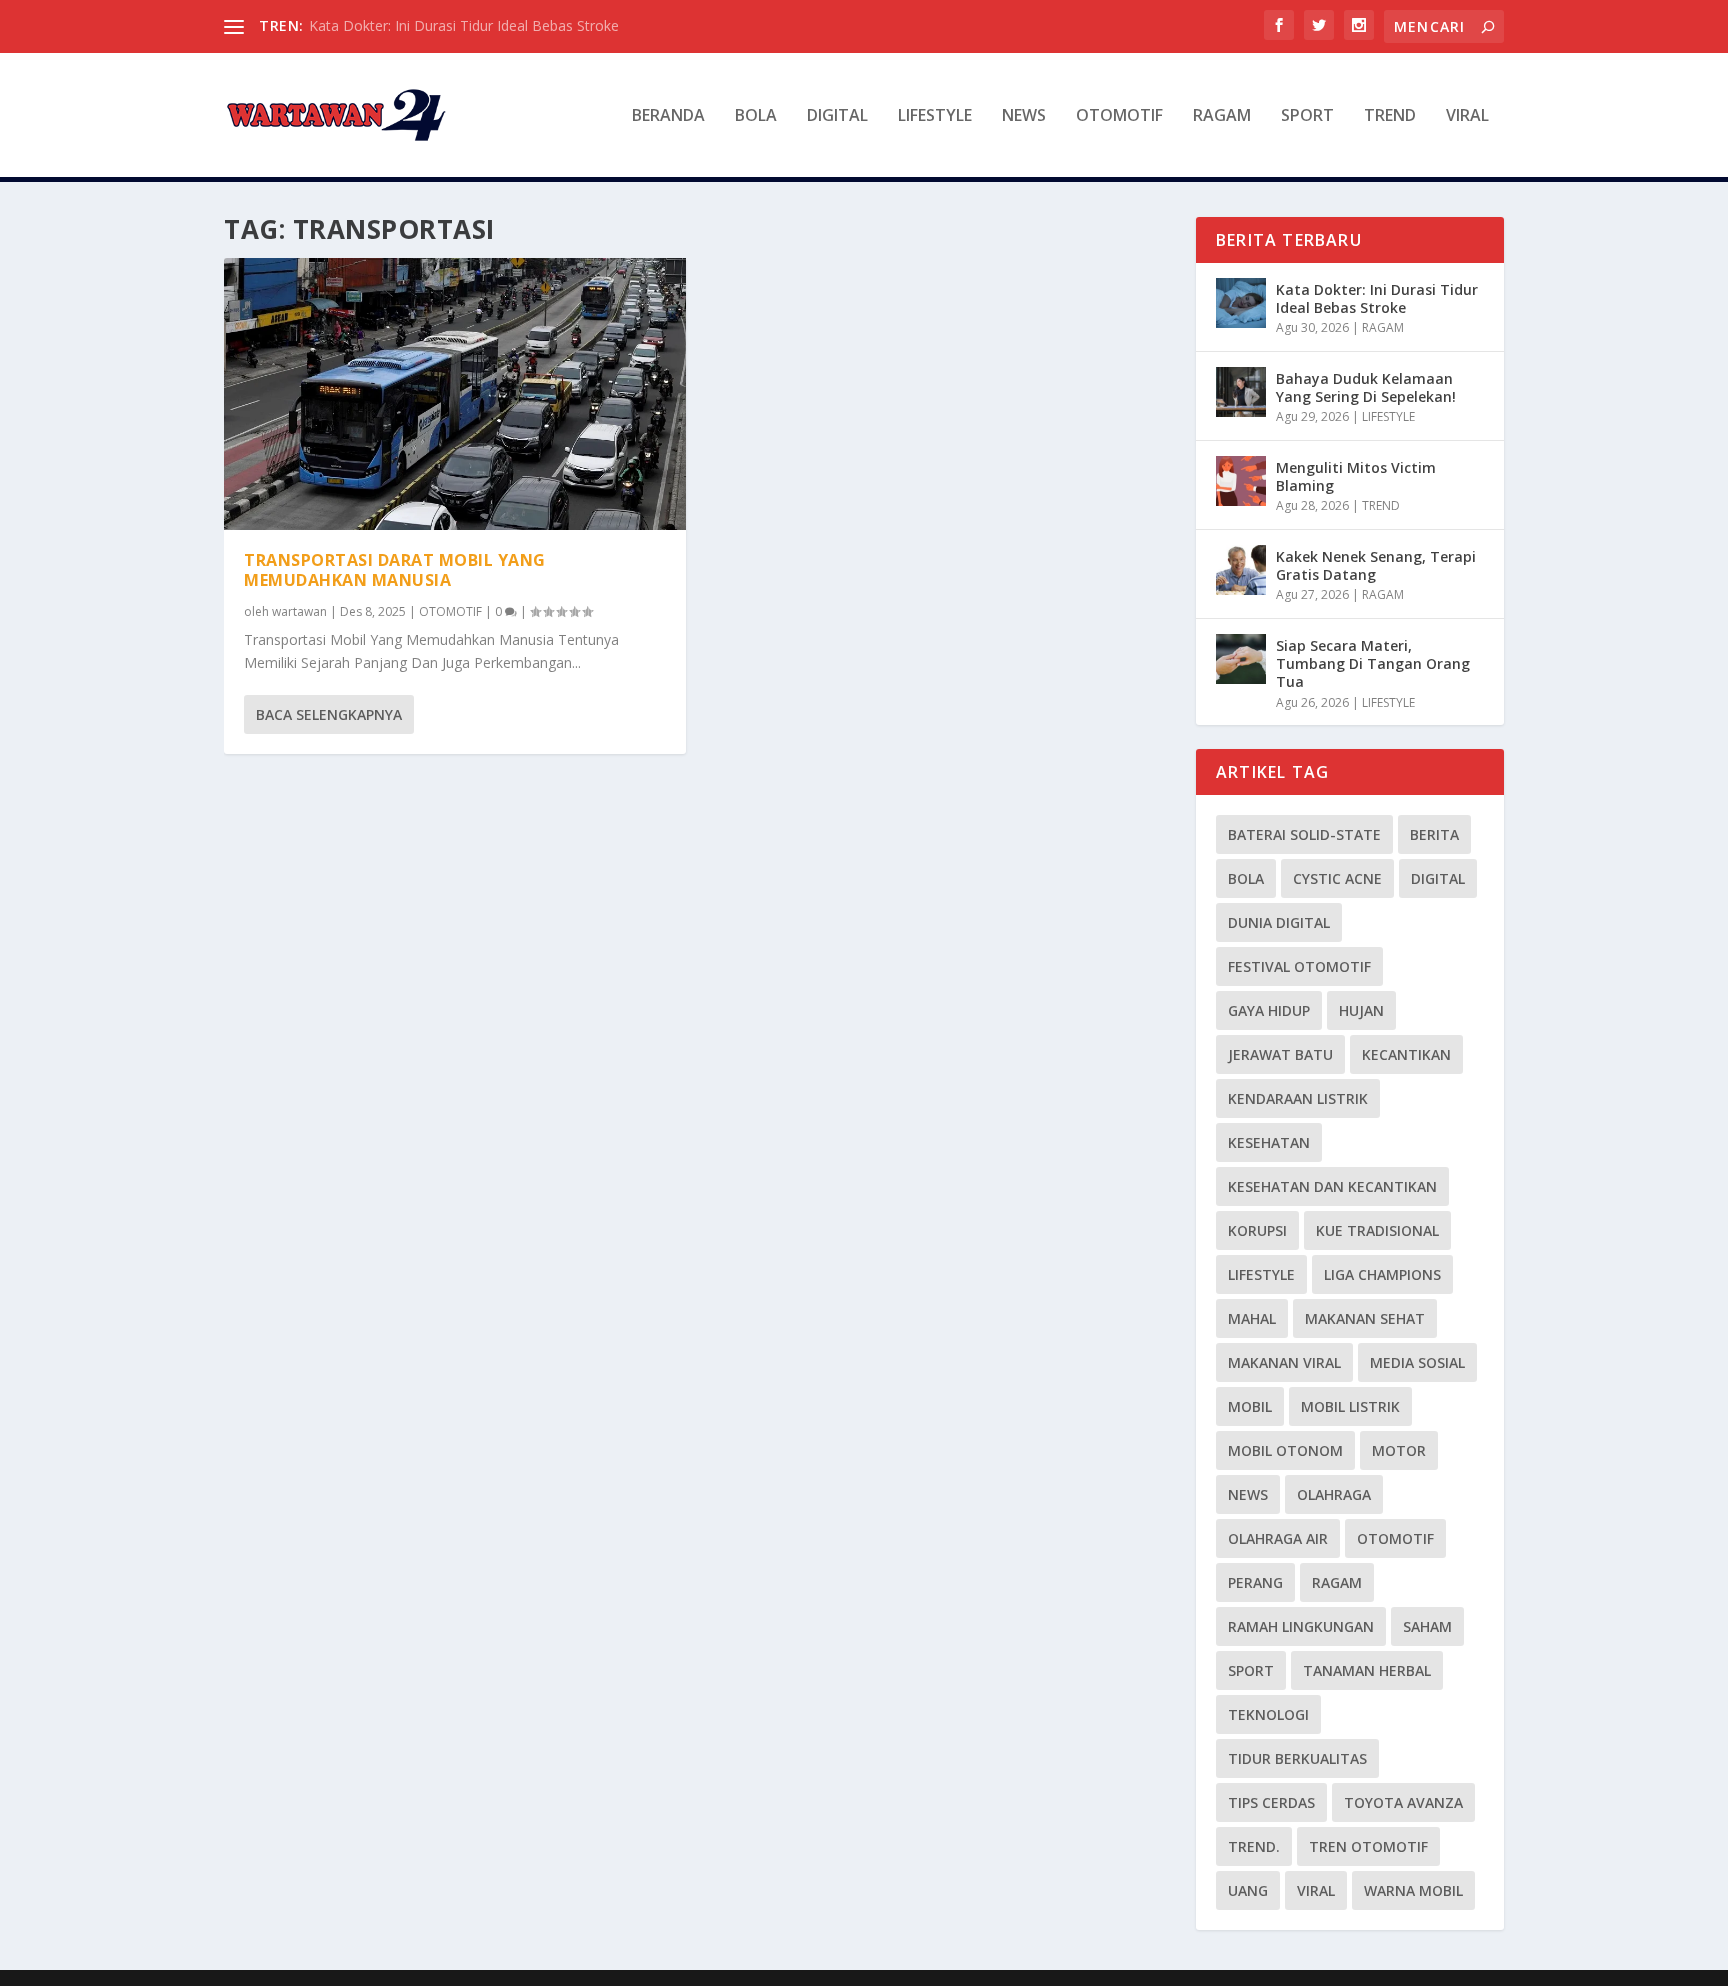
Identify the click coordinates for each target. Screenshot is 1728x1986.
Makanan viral (1284, 1362)
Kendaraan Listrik (1298, 1098)
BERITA (1434, 834)
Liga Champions (1382, 1274)
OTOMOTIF (1119, 116)
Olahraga (1334, 1494)
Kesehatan (1269, 1142)
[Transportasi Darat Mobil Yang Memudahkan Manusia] (455, 394)
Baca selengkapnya (329, 714)
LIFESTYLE (935, 116)
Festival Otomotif (1299, 966)
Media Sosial (1417, 1362)
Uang (1248, 1890)
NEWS (1024, 116)
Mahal (1252, 1318)
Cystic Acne (1337, 878)
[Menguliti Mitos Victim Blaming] (1241, 481)
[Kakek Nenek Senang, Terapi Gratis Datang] (1241, 570)
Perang (1255, 1582)
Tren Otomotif (1368, 1846)
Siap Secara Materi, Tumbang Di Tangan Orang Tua (1373, 663)
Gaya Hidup (1269, 1010)
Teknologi (1268, 1714)
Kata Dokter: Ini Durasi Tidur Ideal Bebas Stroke (464, 25)
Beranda (668, 116)
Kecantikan (1406, 1054)
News (1248, 1494)
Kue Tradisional (1377, 1230)
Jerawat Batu (1280, 1054)
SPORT (1307, 116)
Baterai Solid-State (1304, 834)
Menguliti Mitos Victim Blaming (1356, 476)
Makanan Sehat (1365, 1318)
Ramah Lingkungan (1301, 1626)
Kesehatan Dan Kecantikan (1332, 1186)
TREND (1390, 116)
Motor (1399, 1450)
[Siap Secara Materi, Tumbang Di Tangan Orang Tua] (1241, 659)
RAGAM (1222, 116)
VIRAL (1467, 116)
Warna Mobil (1413, 1890)
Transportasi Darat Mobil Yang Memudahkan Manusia (395, 570)
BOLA (756, 116)
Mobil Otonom (1285, 1450)
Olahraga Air (1278, 1538)
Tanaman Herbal (1367, 1670)
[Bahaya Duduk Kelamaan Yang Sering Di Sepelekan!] (1241, 392)
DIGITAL (837, 116)
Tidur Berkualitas (1297, 1758)
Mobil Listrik (1350, 1406)
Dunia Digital (1279, 922)
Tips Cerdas (1271, 1802)
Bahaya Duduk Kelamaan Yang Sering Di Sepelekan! (1366, 387)
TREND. (1254, 1846)
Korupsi (1257, 1230)
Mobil (1250, 1406)
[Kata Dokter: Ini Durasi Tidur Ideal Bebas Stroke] (1241, 303)
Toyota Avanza (1403, 1802)
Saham (1427, 1626)
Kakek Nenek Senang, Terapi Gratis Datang (1376, 565)
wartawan (299, 611)
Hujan (1361, 1010)
